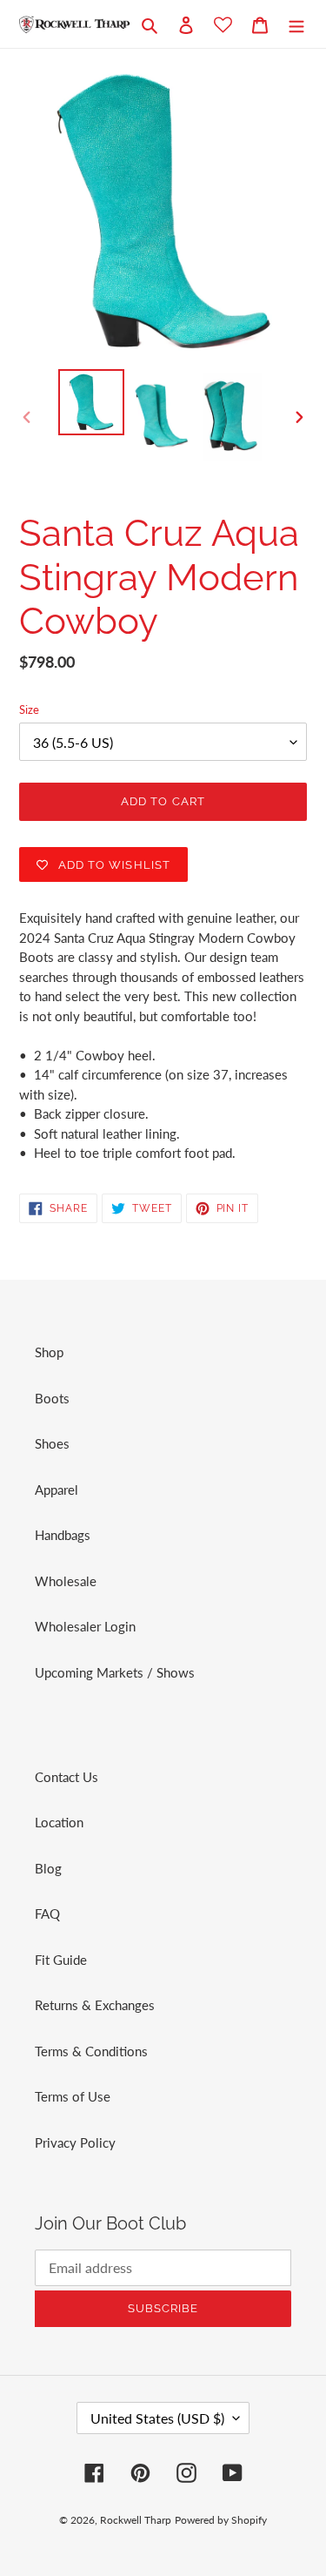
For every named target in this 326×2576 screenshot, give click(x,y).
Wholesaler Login (85, 1626)
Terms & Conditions (91, 2051)
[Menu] (296, 24)
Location (59, 1822)
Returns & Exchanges (95, 2005)
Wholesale (66, 1581)
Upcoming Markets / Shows (115, 1672)
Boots (52, 1398)
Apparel (57, 1490)
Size (29, 710)
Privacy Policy (75, 2142)
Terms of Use (73, 2096)
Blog (48, 1868)
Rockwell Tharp (136, 2520)
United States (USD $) (157, 2418)
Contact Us (67, 1777)
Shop (49, 1352)
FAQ (47, 1914)
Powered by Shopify (221, 2520)
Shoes (52, 1443)
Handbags (63, 1535)
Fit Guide (61, 1960)
